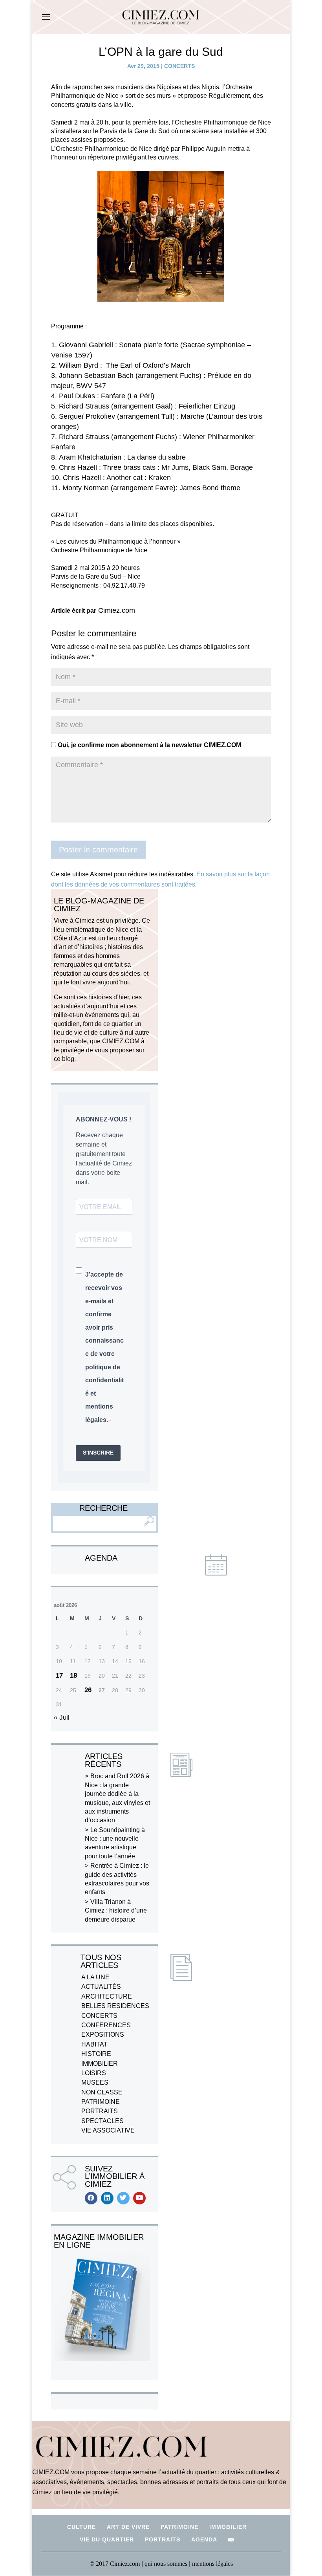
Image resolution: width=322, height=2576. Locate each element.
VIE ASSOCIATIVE (108, 2130)
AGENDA (204, 2539)
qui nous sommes (167, 2564)
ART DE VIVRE (128, 2527)
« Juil (62, 1718)
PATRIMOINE (101, 2102)
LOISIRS (94, 2073)
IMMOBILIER (100, 2064)
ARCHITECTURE (107, 1996)
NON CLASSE (102, 2092)
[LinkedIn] (107, 2198)
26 (88, 1690)
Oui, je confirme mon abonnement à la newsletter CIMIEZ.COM (149, 745)
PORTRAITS (100, 2111)
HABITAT (94, 2044)
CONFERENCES (106, 2025)
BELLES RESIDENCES (115, 2006)
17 (59, 1675)
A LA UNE (95, 1977)
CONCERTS (179, 66)
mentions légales (212, 2564)
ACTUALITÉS (101, 1987)
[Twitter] (123, 2198)
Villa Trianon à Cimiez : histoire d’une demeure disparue (116, 1911)
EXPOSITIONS (103, 2035)
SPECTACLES (102, 2121)
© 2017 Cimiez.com (115, 2564)
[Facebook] (91, 2198)
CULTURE (81, 2527)
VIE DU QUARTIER (107, 2539)
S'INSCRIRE (98, 1453)
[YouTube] (139, 2198)
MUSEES (95, 2082)
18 (73, 1675)
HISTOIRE (96, 2054)
